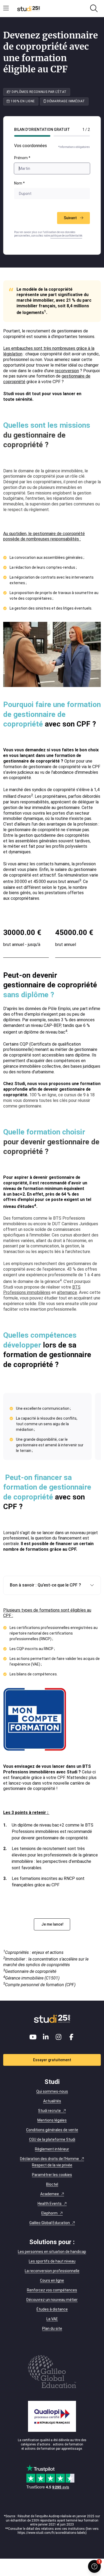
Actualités (52, 2101)
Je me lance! (52, 1924)
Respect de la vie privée (52, 2165)
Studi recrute (49, 2111)
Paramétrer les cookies (52, 2175)
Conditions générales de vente (52, 2130)
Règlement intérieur (52, 2149)
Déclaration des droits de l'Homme (49, 2159)
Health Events (50, 2204)
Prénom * (22, 158)
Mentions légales (52, 2120)
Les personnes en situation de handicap (52, 2252)
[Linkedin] (46, 2037)
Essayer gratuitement (52, 2060)
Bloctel (52, 2184)
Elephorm (49, 2213)
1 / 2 (86, 129)
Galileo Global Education (50, 2223)
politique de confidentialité (66, 236)
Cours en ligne (52, 2280)
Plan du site (52, 2328)
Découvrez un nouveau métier (52, 2300)
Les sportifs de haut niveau (52, 2261)
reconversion (67, 371)
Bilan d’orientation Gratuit (42, 129)
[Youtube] (33, 2037)
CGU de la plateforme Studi (52, 2139)
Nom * (19, 183)
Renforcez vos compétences (52, 2290)
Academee (50, 2194)
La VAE (52, 2319)
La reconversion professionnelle (52, 2271)
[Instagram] (58, 2037)
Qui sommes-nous (52, 2091)
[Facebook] (71, 2037)
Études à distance (52, 2309)
